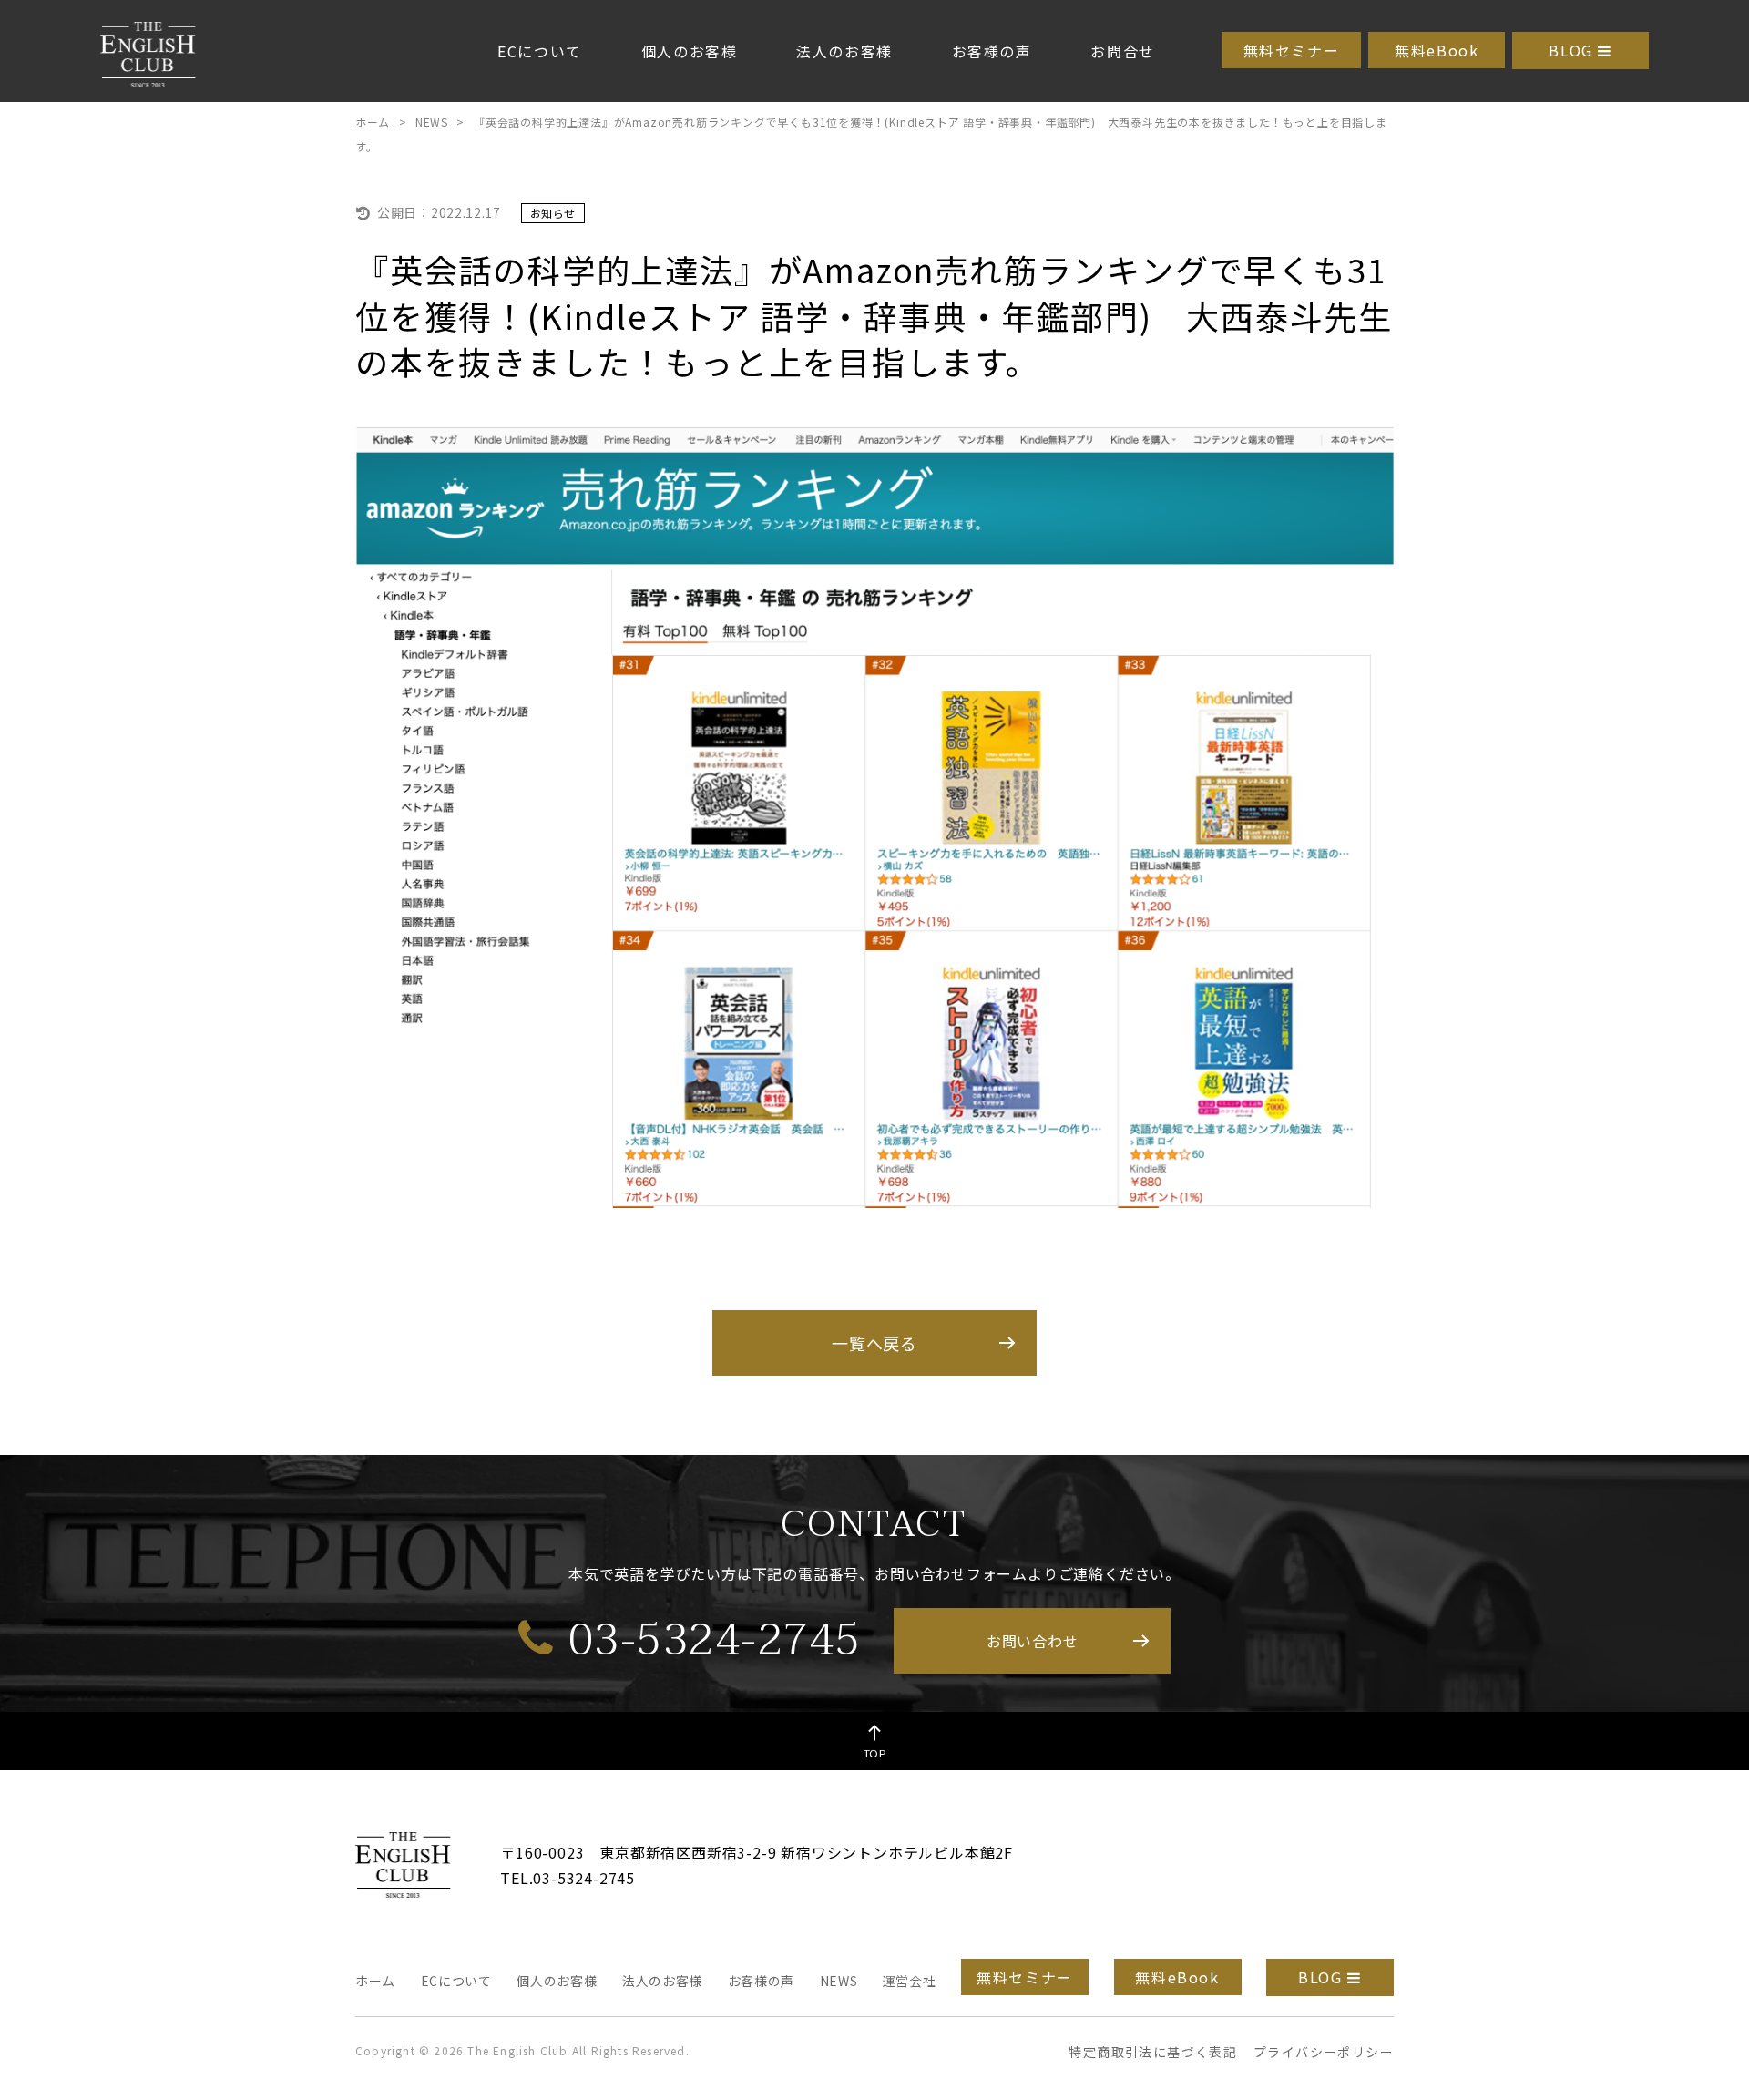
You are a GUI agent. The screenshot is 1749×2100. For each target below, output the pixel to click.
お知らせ (553, 213)
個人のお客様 (690, 51)
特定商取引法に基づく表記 (1153, 2052)
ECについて (540, 51)
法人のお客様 (844, 51)
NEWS (431, 122)
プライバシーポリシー (1324, 2052)
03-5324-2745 (715, 1639)
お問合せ (1122, 51)
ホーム (373, 122)
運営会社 (910, 1981)
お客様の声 (992, 51)
